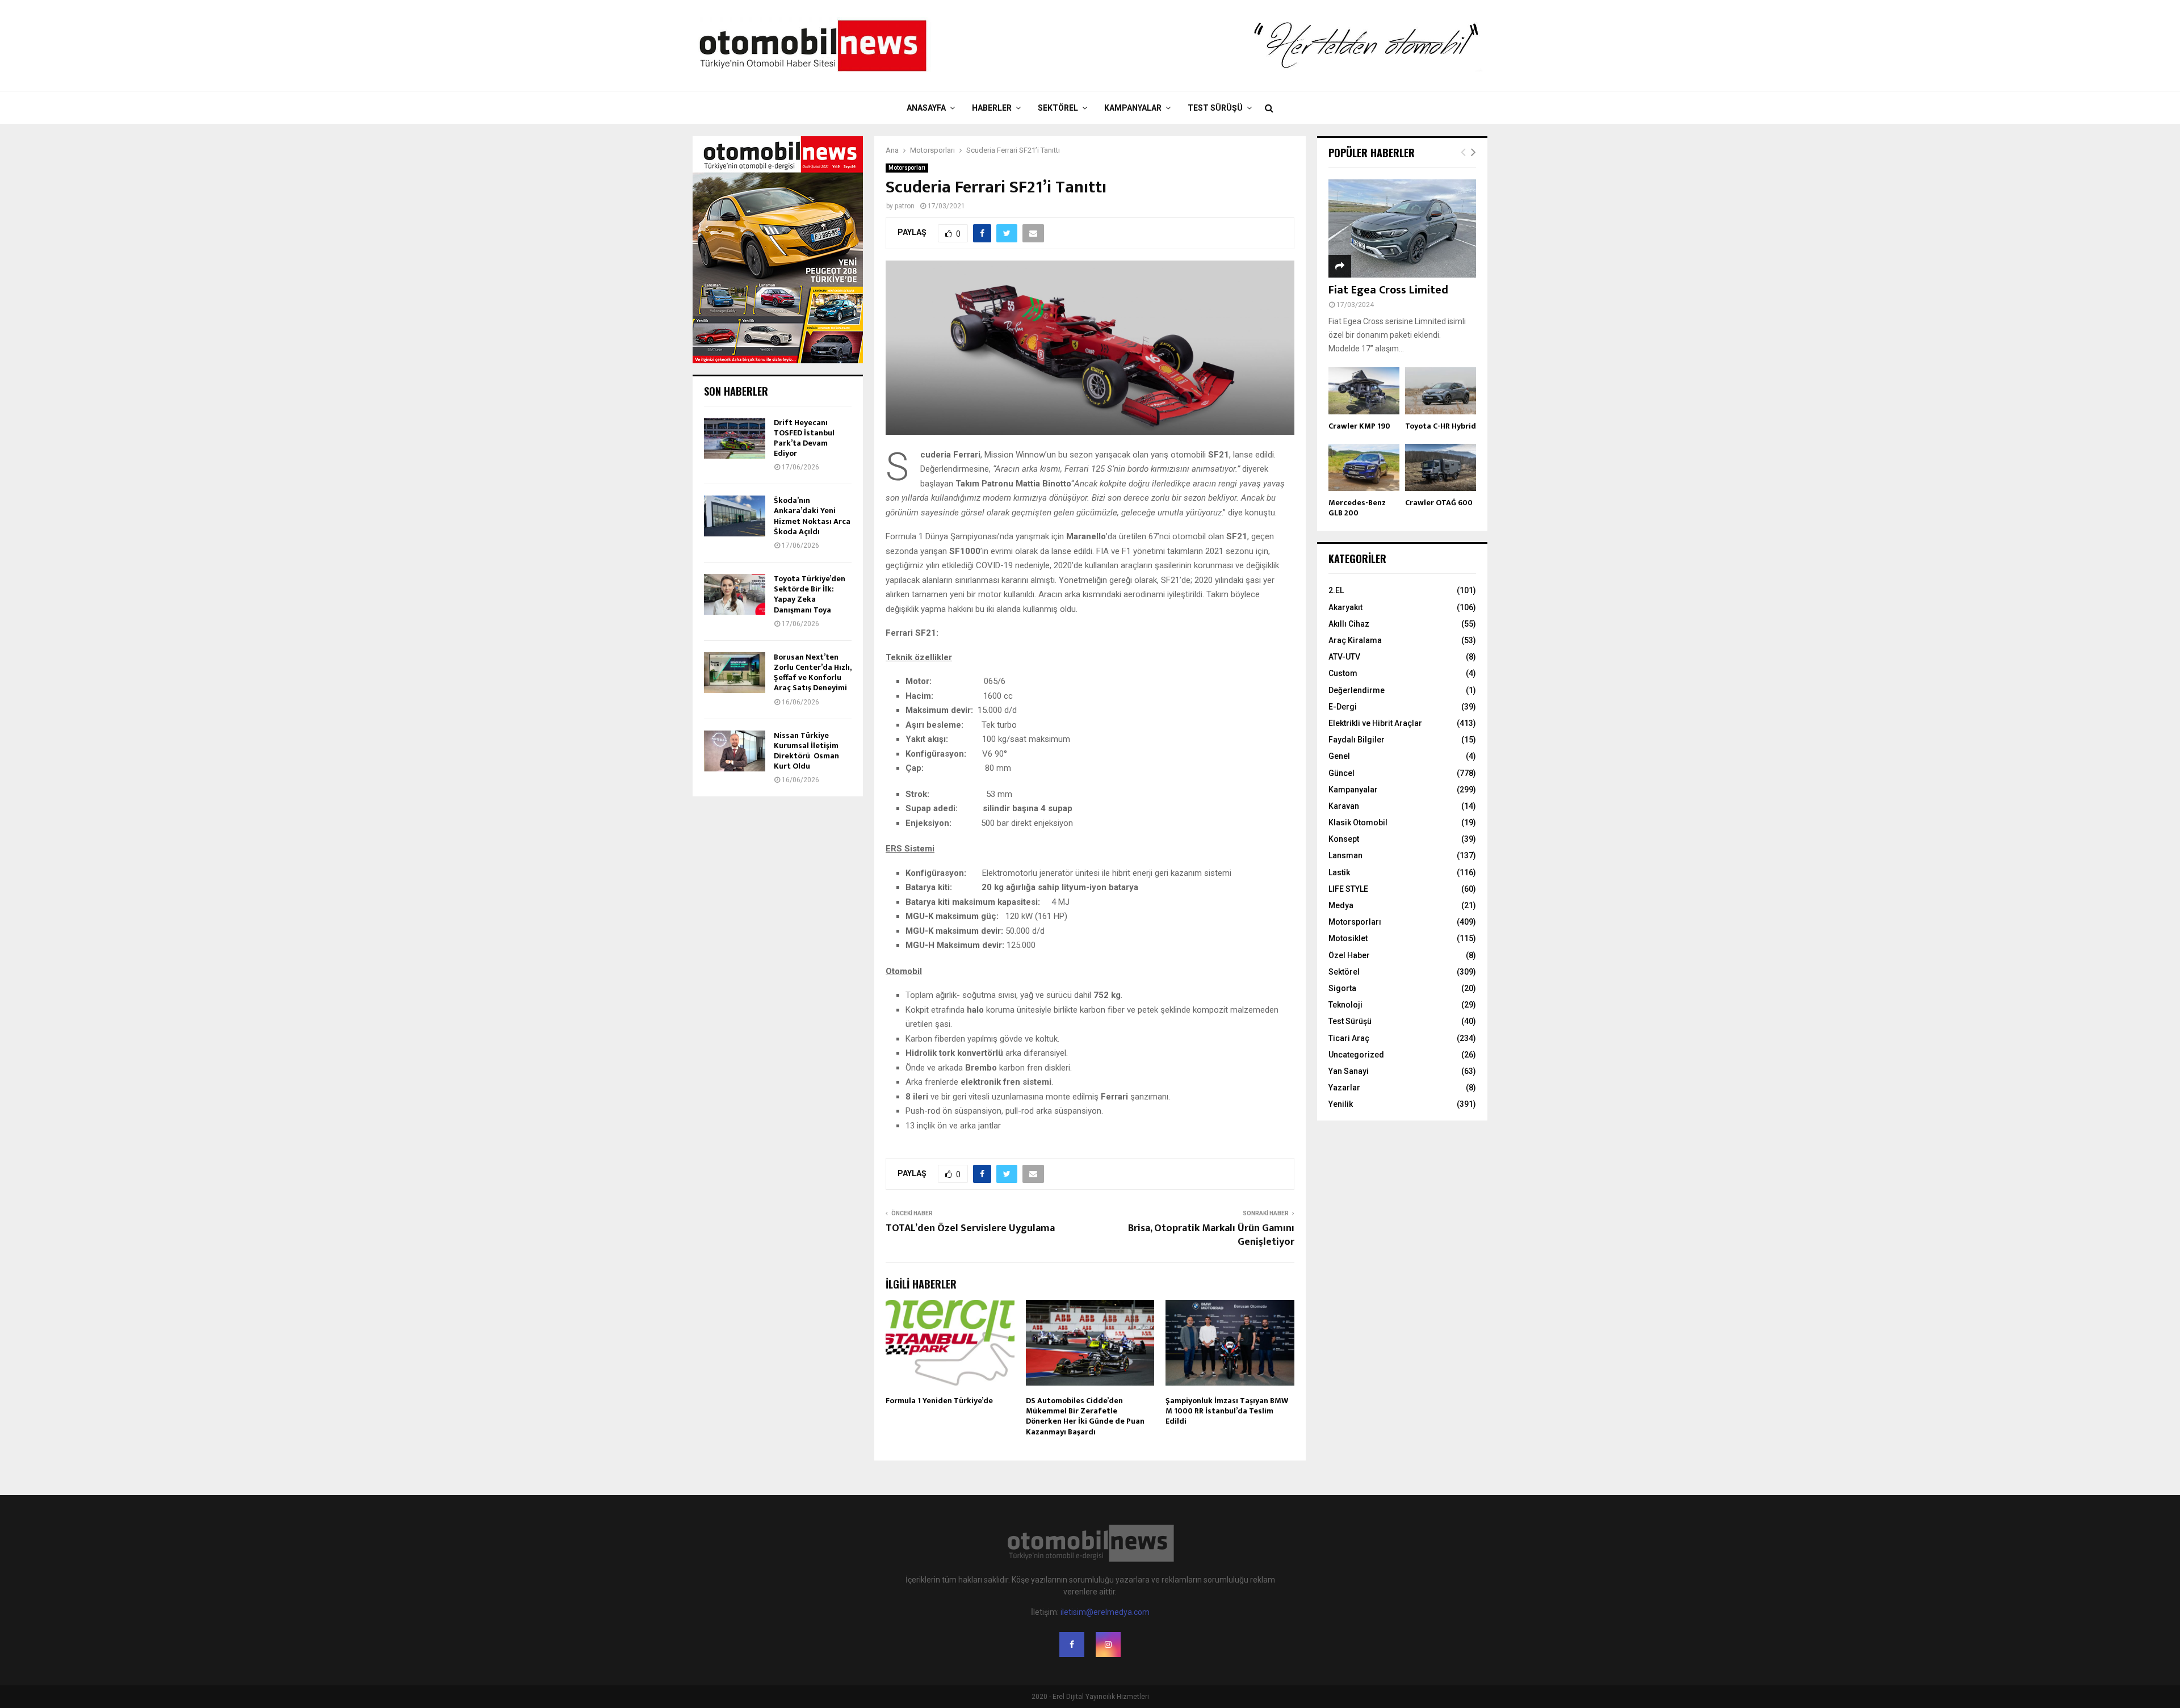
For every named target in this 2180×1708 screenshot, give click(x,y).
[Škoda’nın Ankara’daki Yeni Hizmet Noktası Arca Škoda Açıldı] (735, 516)
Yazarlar (1344, 1088)
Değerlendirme (1357, 690)
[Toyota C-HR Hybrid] (1441, 391)
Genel (1339, 756)
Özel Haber (1349, 955)
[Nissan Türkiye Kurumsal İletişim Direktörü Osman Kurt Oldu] (735, 751)
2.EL (1336, 590)
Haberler (992, 108)
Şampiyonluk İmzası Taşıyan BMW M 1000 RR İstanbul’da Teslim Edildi (1227, 1411)
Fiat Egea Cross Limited (1388, 290)
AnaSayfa (926, 108)
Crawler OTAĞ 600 (1439, 503)
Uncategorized (1356, 1055)
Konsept (1344, 839)
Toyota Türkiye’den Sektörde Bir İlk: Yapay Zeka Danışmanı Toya (810, 594)
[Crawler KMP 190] (1364, 391)
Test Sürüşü (1215, 108)
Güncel (1341, 773)
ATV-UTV (1344, 657)
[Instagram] (1108, 1644)
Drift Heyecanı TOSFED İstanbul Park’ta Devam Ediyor (804, 438)
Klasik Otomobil (1358, 822)
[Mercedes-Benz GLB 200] (1364, 467)
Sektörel (1058, 108)
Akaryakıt (1345, 607)
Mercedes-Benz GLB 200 (1357, 508)
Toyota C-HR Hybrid (1441, 426)
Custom (1343, 673)
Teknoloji (1345, 1005)
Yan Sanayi (1349, 1071)
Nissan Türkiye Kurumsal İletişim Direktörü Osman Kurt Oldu (806, 751)
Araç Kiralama (1355, 640)
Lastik (1339, 872)
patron (905, 206)
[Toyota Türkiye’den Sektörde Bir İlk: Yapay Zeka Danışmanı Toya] (735, 594)
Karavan (1344, 806)
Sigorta (1342, 988)
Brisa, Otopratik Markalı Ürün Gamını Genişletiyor (1211, 1235)
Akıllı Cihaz (1349, 624)
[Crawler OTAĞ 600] (1441, 467)
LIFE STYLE (1348, 889)
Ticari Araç (1349, 1038)
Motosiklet (1348, 938)
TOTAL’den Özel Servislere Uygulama (970, 1228)
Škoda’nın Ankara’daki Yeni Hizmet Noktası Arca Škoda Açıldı (812, 516)
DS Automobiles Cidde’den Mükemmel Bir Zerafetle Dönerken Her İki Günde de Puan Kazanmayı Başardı (1085, 1416)
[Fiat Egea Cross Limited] (1402, 228)
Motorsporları (907, 168)
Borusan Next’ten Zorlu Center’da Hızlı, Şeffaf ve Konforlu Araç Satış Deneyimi (812, 673)
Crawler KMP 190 (1359, 426)
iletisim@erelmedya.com (1105, 1612)
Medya (1341, 905)
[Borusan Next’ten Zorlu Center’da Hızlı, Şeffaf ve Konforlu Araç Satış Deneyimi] (735, 673)
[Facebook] (1072, 1644)
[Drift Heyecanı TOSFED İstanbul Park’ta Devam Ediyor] (735, 438)
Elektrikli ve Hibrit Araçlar (1375, 723)
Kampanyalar (1133, 108)
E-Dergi (1343, 707)
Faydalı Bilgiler (1357, 740)
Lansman (1345, 855)
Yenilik (1341, 1104)
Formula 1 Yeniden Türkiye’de (939, 1401)
